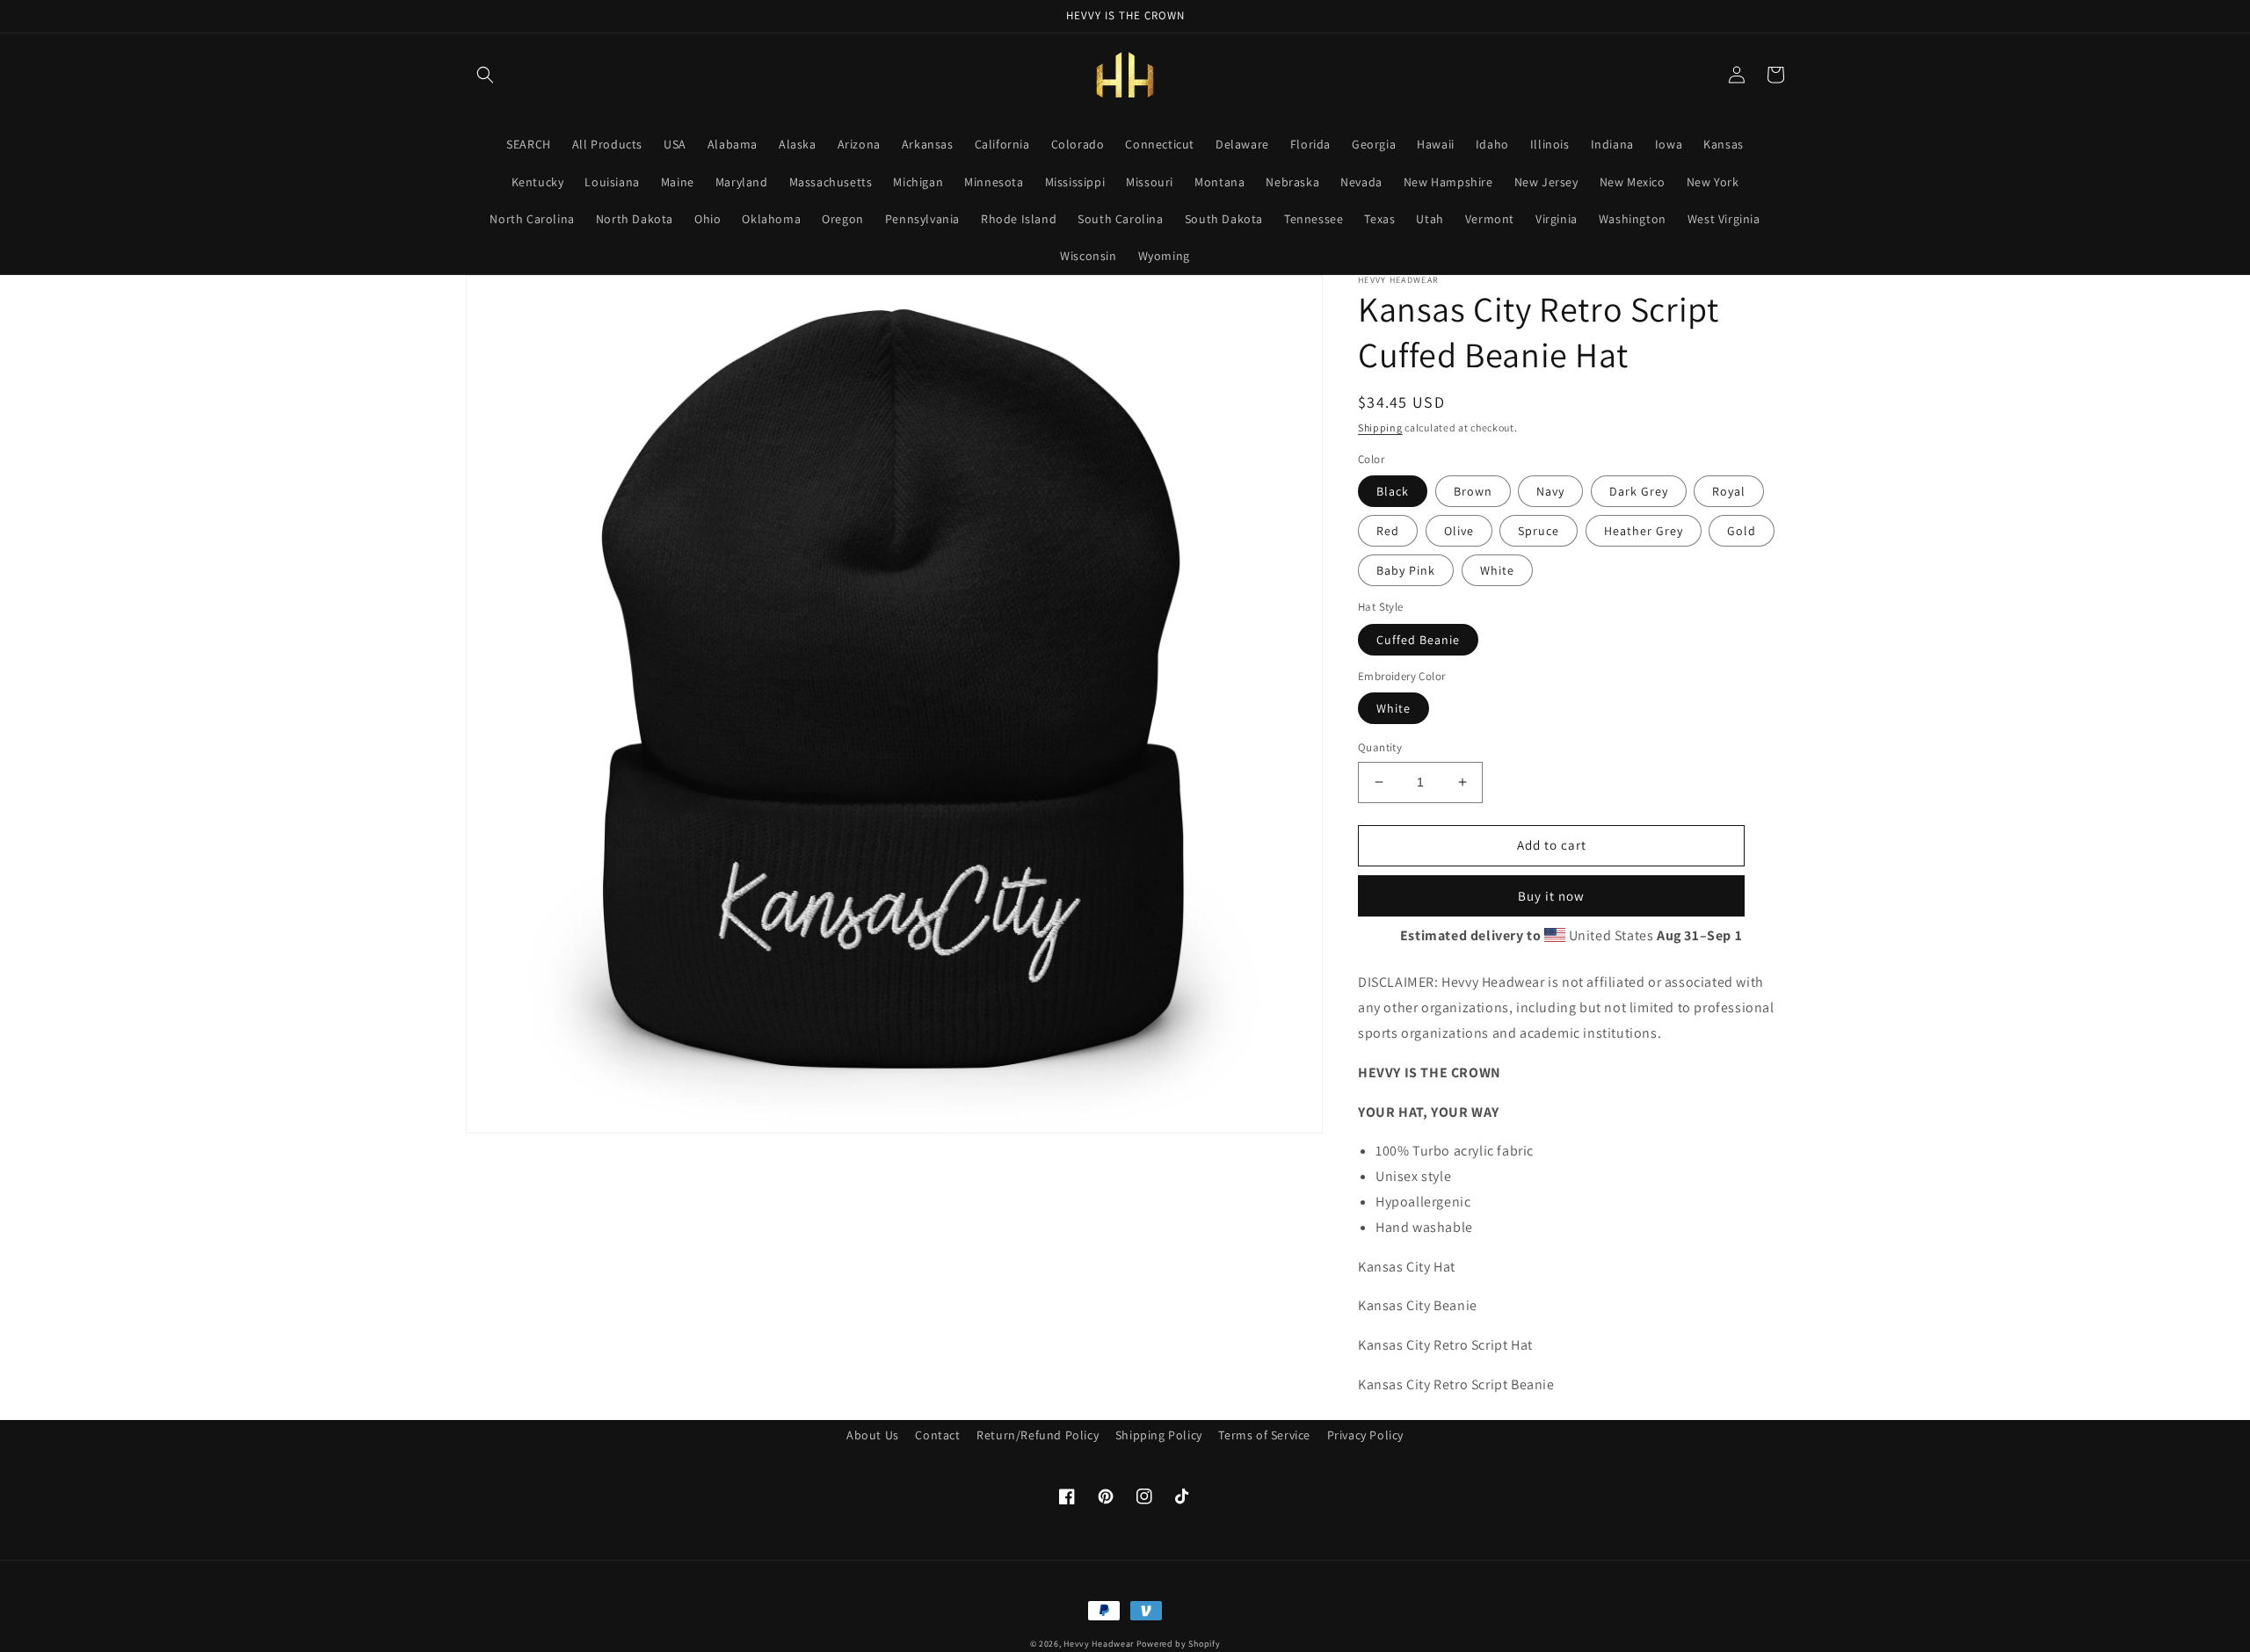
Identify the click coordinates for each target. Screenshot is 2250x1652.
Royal (1729, 491)
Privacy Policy (1365, 1435)
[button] (485, 75)
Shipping (1380, 427)
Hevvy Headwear (1099, 1644)
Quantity (1380, 747)
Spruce (1539, 531)
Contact (937, 1435)
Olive (1459, 531)
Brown (1473, 491)
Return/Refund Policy (1038, 1435)
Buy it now (1551, 896)
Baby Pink (1406, 570)
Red (1388, 531)
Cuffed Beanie (1418, 640)
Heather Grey (1644, 531)
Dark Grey (1639, 491)
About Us (873, 1435)
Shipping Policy (1159, 1435)
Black (1393, 491)
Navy (1550, 491)
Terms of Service (1264, 1435)
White (1497, 570)
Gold (1742, 531)
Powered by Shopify (1179, 1644)
